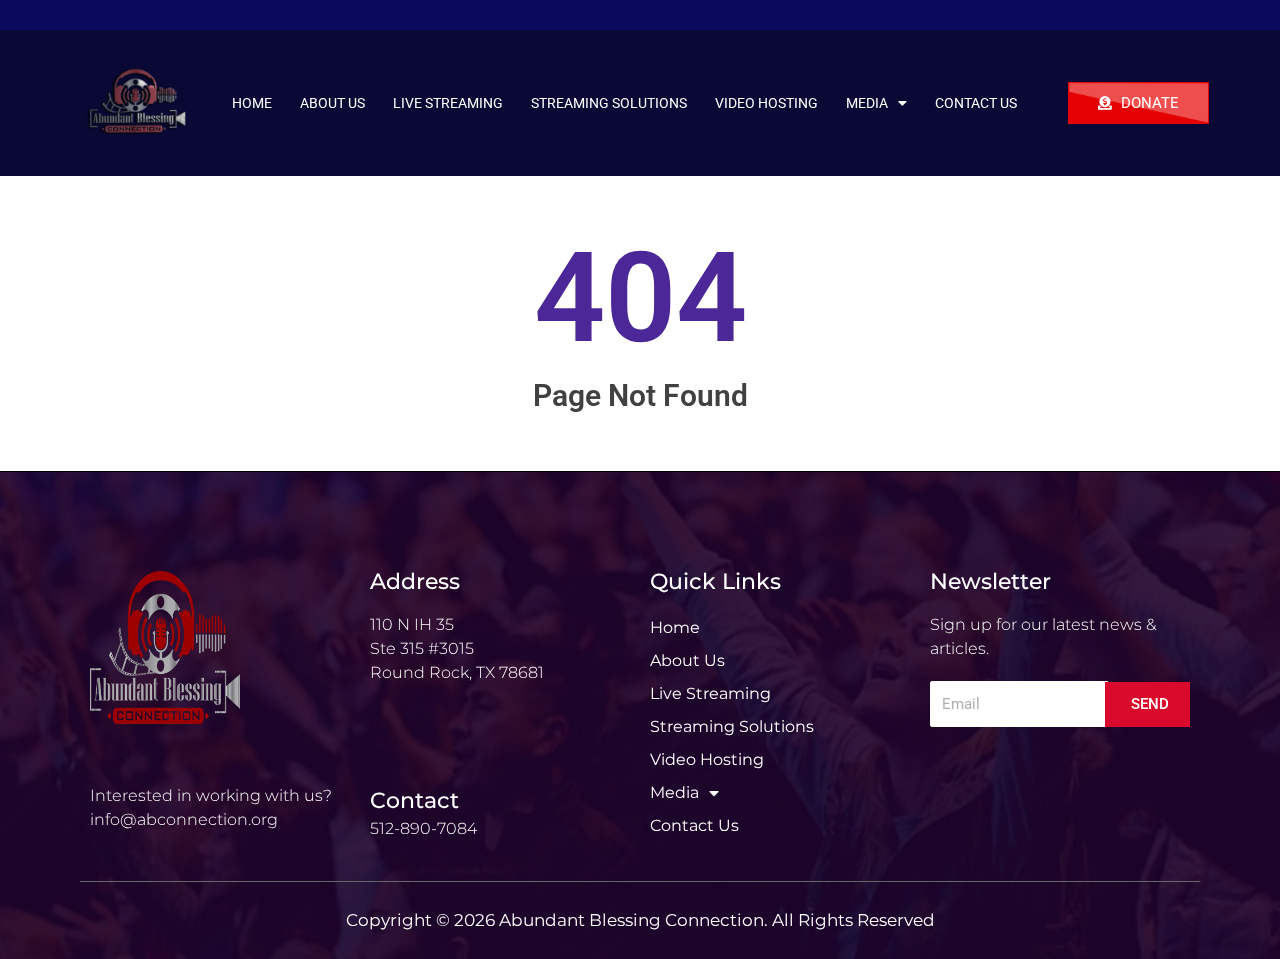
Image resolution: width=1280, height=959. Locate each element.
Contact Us (976, 103)
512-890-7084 (423, 828)
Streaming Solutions (609, 103)
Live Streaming (448, 103)
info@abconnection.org (184, 819)
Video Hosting (766, 103)
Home (252, 103)
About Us (332, 103)
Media (867, 103)
